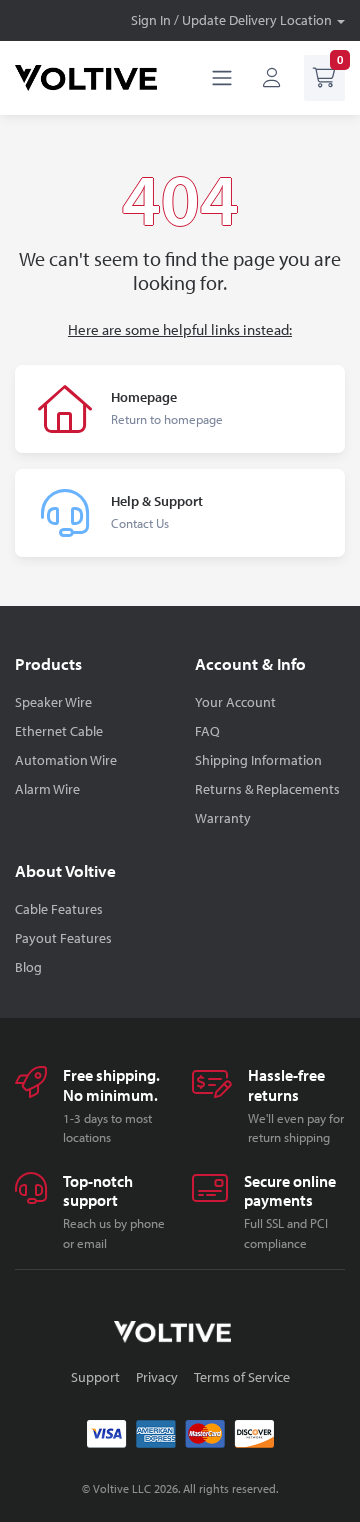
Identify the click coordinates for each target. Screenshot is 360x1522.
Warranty (223, 818)
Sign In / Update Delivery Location (231, 20)
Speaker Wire (53, 702)
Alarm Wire (47, 789)
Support (95, 1377)
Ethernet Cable (59, 731)
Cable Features (59, 909)
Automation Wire (66, 760)
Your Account (235, 702)
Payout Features (63, 938)
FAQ (207, 731)
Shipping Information (258, 760)
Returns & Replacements (267, 789)
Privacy (157, 1377)
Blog (28, 967)
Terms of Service (242, 1377)
